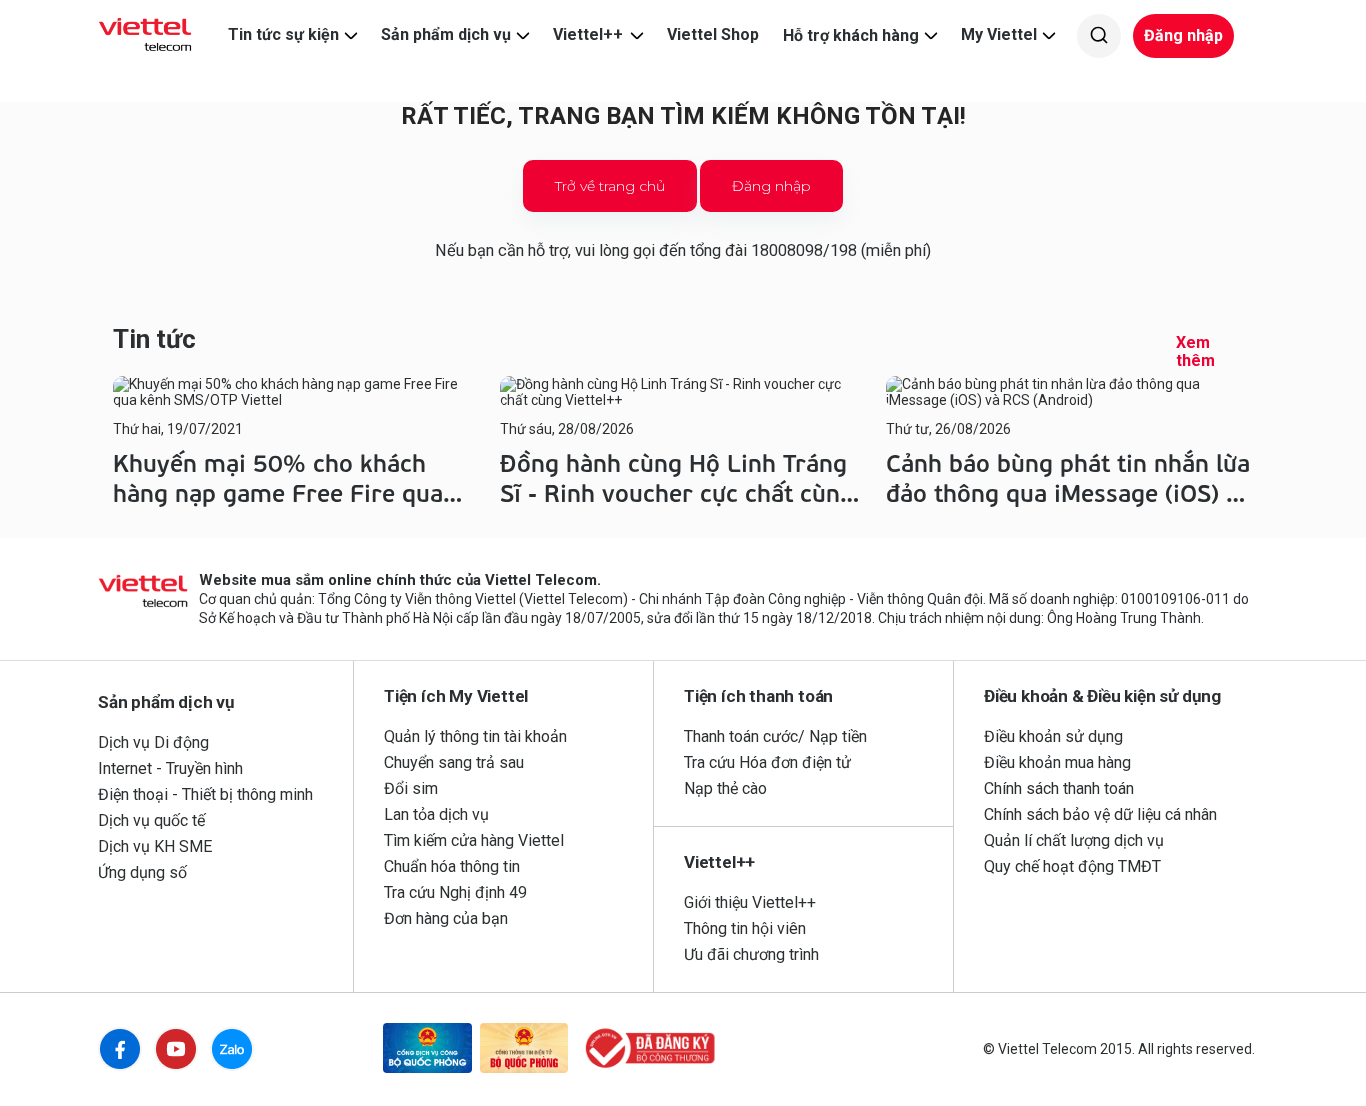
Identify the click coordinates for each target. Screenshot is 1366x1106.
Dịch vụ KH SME (155, 846)
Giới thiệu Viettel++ (750, 902)
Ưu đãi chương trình (751, 954)
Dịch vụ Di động (153, 742)
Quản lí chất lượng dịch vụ (1074, 840)
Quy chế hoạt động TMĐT (1072, 866)
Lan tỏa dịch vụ (436, 814)
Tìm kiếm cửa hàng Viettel (474, 840)
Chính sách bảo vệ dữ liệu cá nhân (1100, 814)
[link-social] (427, 1049)
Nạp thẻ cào (725, 788)
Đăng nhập (1183, 35)
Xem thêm (1195, 352)
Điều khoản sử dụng (1053, 736)
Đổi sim (411, 788)
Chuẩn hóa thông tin (452, 866)
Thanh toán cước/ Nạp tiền (775, 736)
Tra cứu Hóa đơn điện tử (767, 762)
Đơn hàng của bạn (446, 918)
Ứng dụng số (142, 872)
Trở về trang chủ (610, 186)
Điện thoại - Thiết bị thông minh (205, 794)
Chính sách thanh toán (1059, 788)
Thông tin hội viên (745, 928)
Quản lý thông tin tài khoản (475, 736)
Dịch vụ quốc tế (151, 820)
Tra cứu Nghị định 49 (455, 892)
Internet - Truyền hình (170, 768)
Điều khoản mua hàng (1057, 762)
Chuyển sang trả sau (454, 762)
